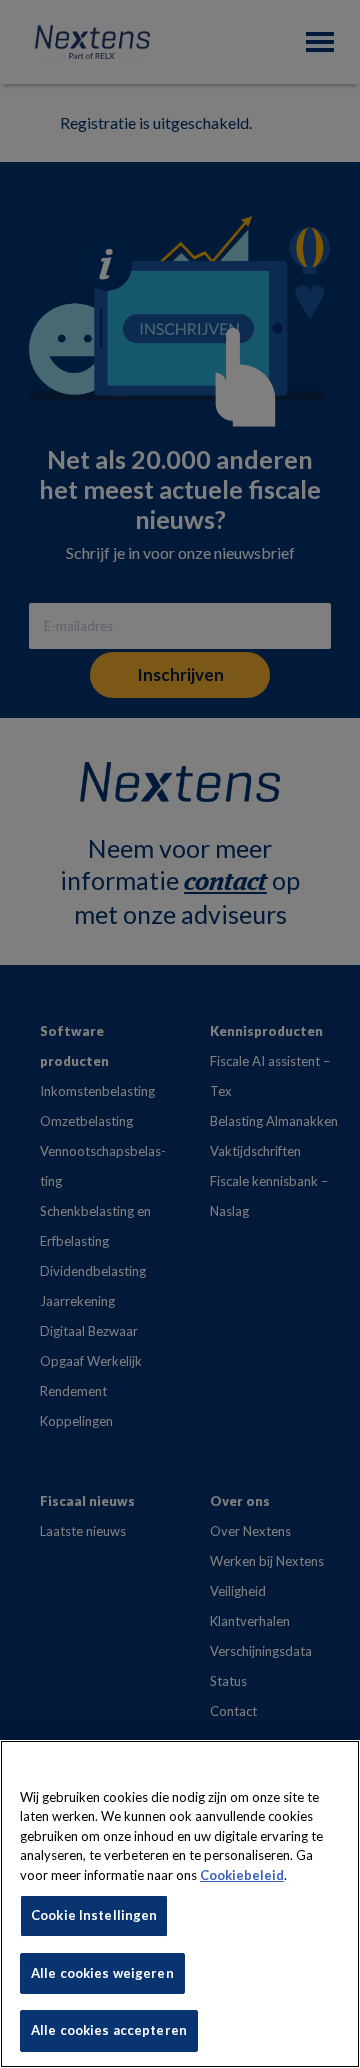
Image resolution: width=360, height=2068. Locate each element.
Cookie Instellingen (94, 1915)
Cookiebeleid (242, 1875)
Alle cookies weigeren (102, 1973)
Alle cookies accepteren (109, 2030)
